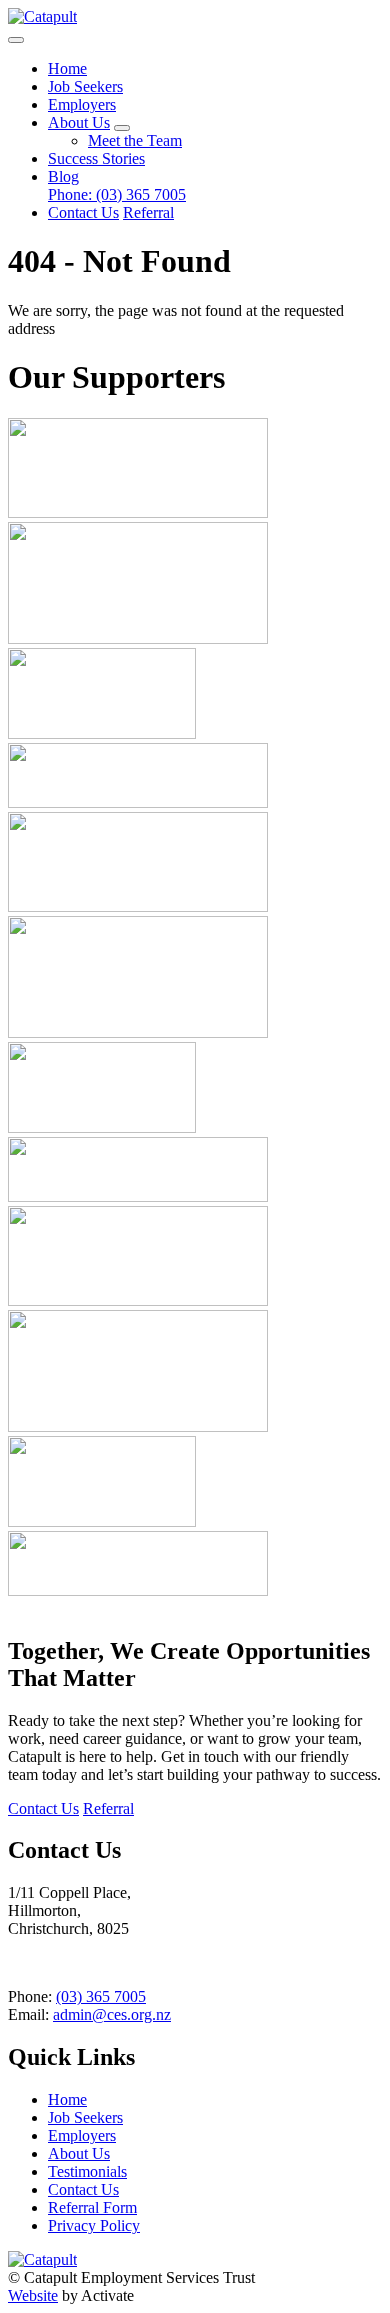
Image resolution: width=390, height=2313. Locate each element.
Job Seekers (85, 86)
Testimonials (87, 2171)
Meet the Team (135, 140)
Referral (148, 212)
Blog (63, 176)
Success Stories (96, 158)
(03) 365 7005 (117, 194)
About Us (79, 122)
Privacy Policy (94, 2225)
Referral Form (92, 2207)
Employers (82, 104)
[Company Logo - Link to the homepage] (42, 16)
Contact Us (83, 212)
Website (33, 2295)
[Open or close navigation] (16, 40)
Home (67, 68)
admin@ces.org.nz (112, 2014)
